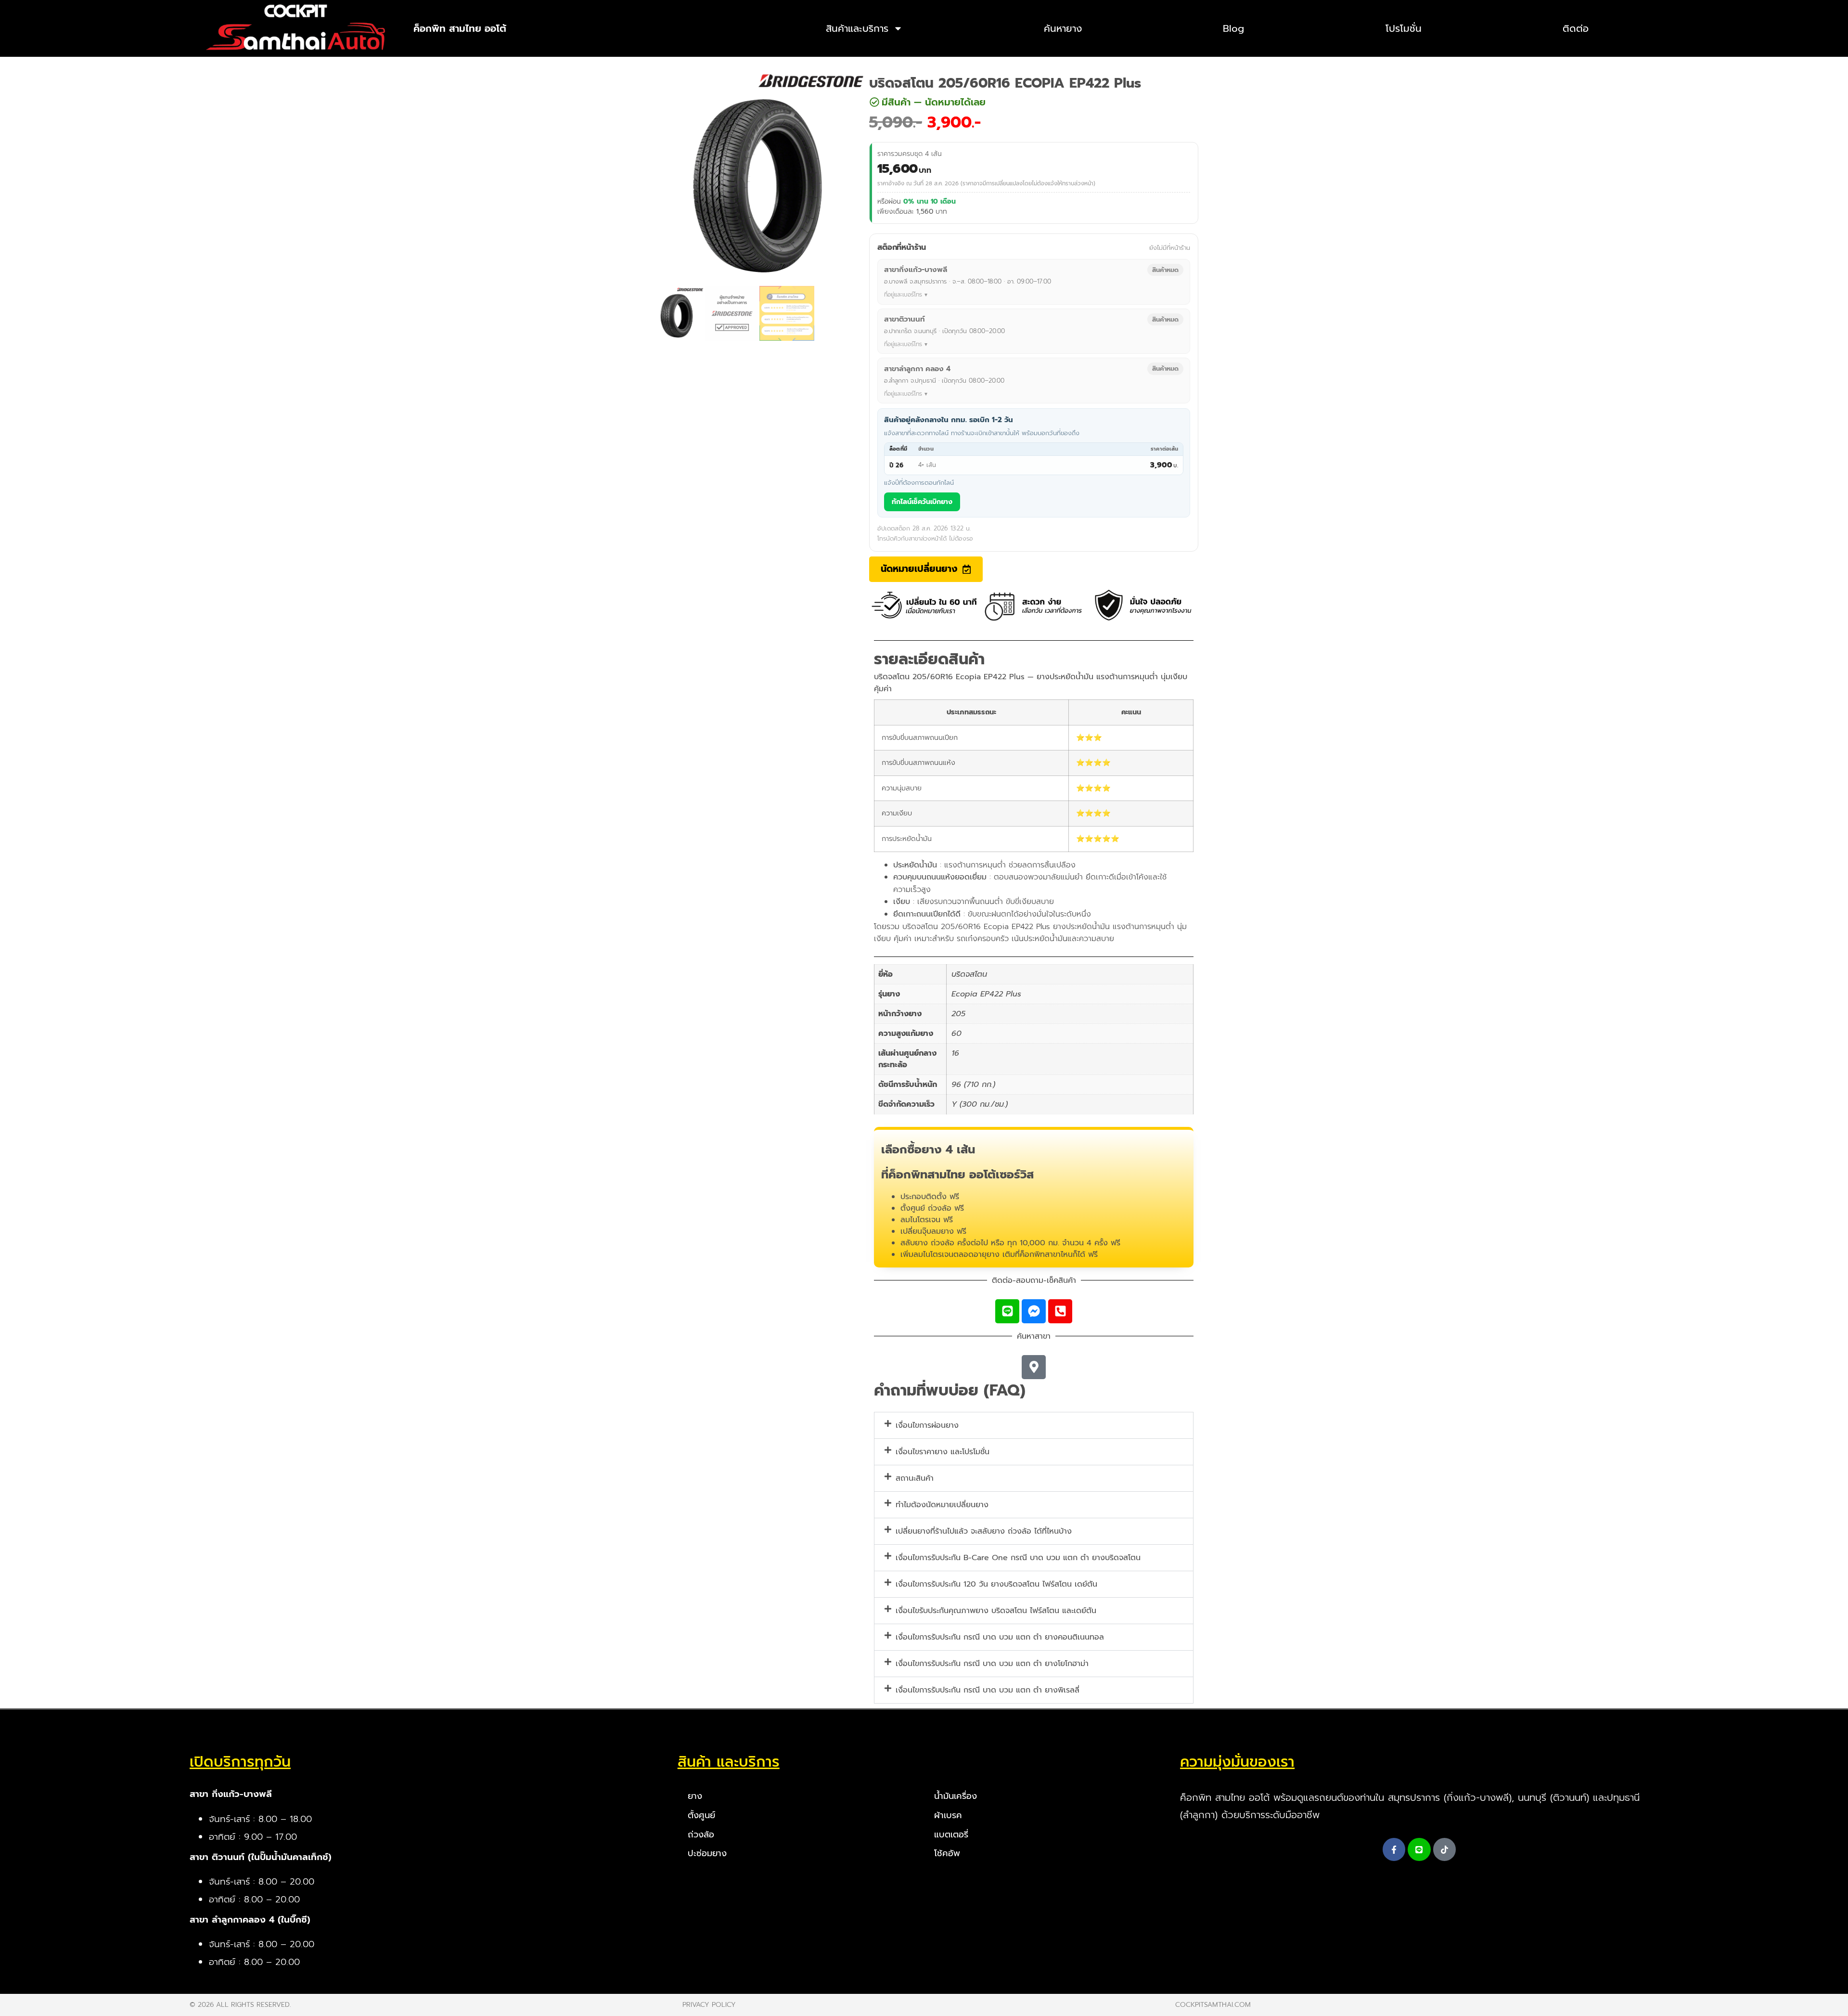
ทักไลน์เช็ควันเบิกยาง (922, 502)
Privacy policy (709, 2005)
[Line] (1007, 1311)
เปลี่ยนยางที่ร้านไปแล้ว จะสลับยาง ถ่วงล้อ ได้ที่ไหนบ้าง (984, 1531)
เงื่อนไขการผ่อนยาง (927, 1425)
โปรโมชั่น (1404, 28)
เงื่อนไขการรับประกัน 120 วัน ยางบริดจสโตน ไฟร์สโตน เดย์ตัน (996, 1584)
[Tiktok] (1445, 1849)
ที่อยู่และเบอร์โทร (903, 295)
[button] (928, 102)
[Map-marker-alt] (1034, 1367)
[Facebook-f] (1394, 1849)
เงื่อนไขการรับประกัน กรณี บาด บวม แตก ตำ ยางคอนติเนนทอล (1000, 1637)
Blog (1233, 28)
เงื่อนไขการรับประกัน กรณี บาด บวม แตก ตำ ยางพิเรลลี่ (988, 1690)
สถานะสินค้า (915, 1478)
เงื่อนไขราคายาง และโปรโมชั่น (943, 1452)
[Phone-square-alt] (1060, 1311)
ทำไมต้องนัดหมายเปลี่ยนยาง (942, 1505)
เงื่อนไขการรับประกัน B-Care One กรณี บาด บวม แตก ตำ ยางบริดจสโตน (1018, 1558)
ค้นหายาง (1063, 28)
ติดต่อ (1576, 28)
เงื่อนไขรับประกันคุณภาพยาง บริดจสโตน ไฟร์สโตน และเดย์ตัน (996, 1611)
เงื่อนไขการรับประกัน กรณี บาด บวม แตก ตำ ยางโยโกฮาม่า (992, 1664)
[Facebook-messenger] (1034, 1311)
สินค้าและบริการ (857, 28)
